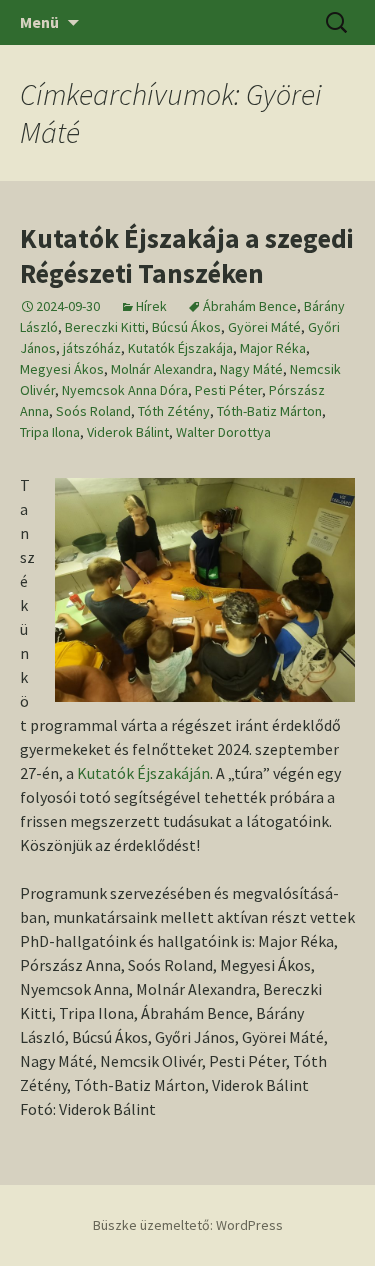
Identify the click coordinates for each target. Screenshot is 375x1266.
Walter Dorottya (223, 432)
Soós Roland (93, 411)
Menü (39, 22)
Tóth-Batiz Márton (269, 411)
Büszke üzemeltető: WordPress (188, 1225)
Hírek (151, 306)
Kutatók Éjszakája (180, 348)
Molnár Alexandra (162, 369)
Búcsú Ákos (186, 327)
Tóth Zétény (174, 411)
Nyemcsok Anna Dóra (125, 390)
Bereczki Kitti (105, 327)
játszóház (92, 348)
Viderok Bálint (128, 432)
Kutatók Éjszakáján (143, 773)
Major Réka (273, 348)
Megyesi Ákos (62, 369)
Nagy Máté (251, 369)
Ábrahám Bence (250, 306)
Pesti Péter (228, 390)
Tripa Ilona (50, 432)
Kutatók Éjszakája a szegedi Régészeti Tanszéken (187, 255)
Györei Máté (264, 327)
